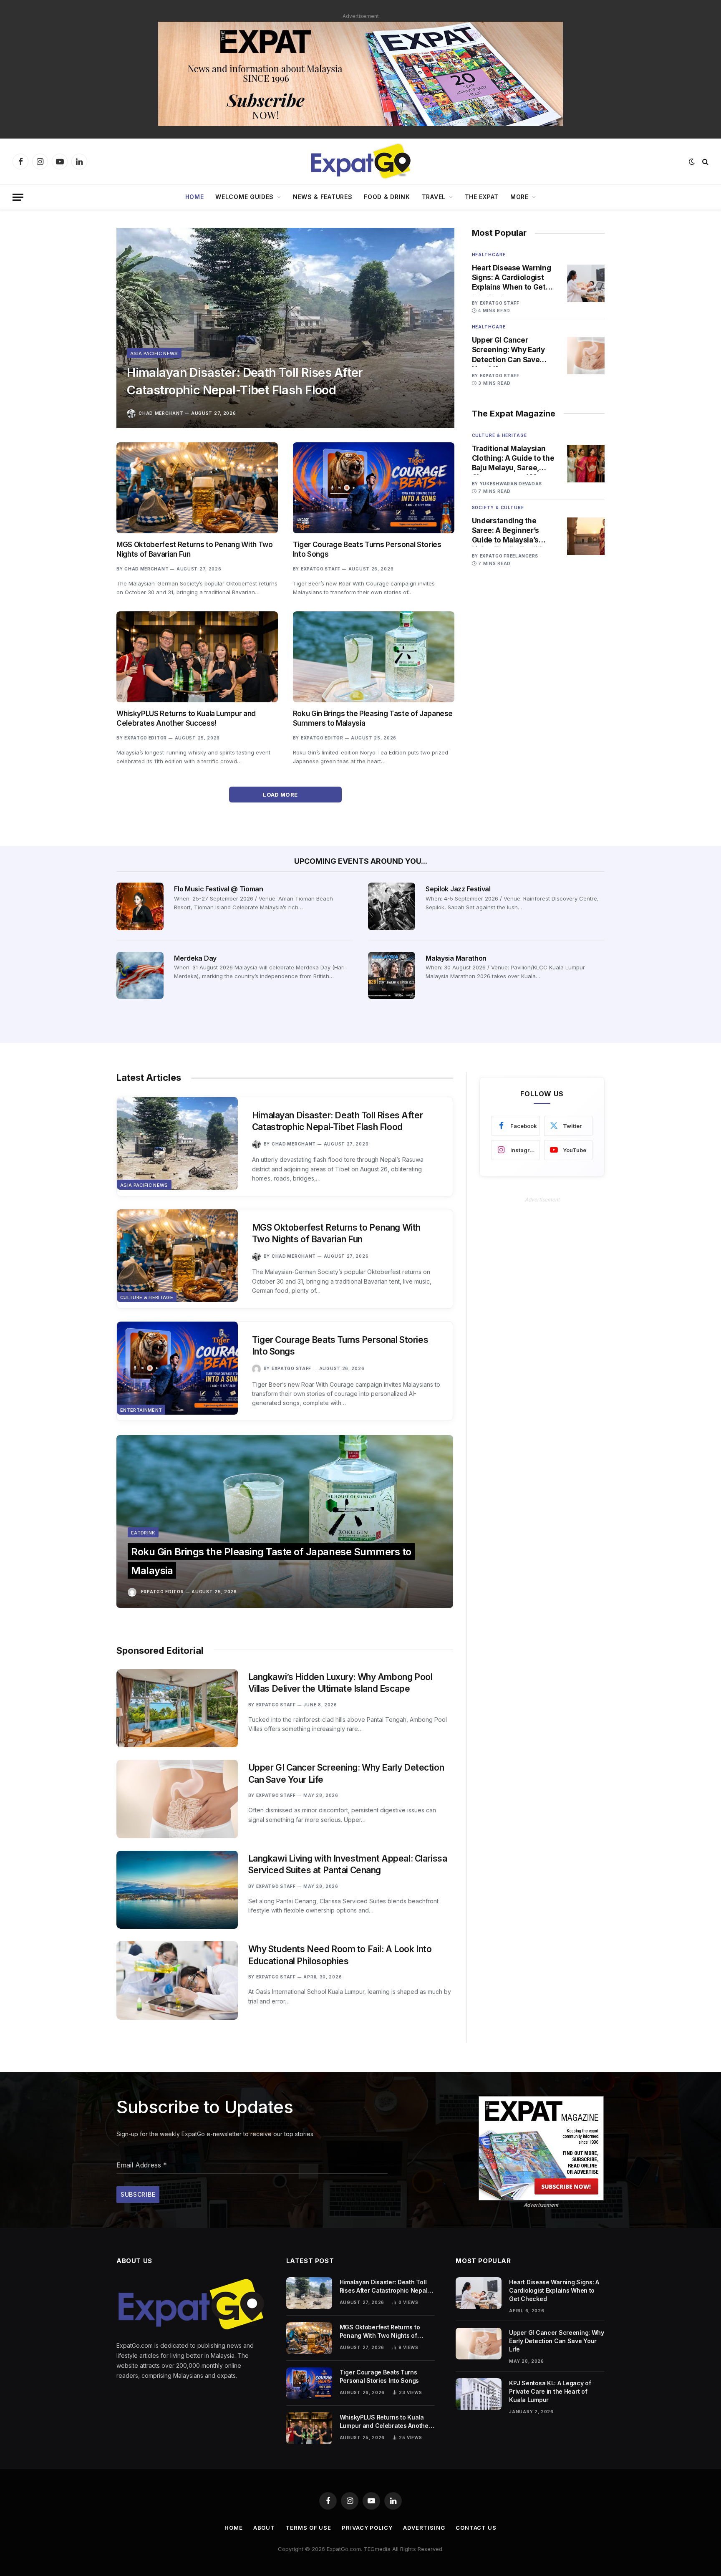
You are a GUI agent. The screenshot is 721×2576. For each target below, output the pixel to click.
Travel (434, 197)
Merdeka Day (195, 958)
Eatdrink (143, 1533)
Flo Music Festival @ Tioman (218, 889)
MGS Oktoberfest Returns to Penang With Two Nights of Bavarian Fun (195, 549)
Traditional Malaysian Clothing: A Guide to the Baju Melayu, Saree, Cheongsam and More (513, 459)
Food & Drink (387, 197)
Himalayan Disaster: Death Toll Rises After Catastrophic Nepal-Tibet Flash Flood (245, 381)
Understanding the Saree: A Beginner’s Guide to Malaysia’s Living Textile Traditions (514, 531)
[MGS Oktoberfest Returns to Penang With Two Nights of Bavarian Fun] (197, 488)
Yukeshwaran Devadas (511, 484)
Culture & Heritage (499, 435)
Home (195, 197)
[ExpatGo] (360, 161)
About (264, 2528)
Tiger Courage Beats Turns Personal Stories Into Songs (367, 549)
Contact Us (476, 2528)
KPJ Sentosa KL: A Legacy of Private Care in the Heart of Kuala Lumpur (550, 2391)
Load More (281, 795)
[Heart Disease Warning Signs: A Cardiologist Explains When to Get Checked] (586, 283)
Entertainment (141, 1410)
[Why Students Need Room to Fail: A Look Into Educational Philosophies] (177, 1980)
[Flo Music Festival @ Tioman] (140, 906)
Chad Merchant (161, 413)
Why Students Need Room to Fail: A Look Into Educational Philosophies (340, 1955)
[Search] (705, 162)
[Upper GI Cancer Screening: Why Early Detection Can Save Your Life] (586, 356)
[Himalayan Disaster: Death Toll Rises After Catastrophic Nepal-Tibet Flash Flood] (285, 328)
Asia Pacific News (154, 353)
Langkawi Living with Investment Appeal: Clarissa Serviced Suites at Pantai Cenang (348, 1865)
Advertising (424, 2528)
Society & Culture (498, 507)
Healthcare (489, 255)
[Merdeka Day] (140, 975)
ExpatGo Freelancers (509, 556)
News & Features (323, 197)
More (519, 197)
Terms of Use (308, 2528)
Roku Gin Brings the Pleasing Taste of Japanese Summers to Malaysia (373, 718)
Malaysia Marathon (456, 958)
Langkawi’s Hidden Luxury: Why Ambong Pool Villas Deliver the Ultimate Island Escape (340, 1683)
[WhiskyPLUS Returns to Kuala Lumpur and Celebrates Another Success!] (197, 657)
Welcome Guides (245, 197)
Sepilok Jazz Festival (458, 889)
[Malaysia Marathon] (392, 975)
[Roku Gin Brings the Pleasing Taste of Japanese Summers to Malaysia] (374, 657)
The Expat (482, 197)
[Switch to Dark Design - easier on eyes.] (692, 161)
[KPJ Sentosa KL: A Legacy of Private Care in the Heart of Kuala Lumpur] (479, 2394)
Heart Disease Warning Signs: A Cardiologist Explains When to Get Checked (512, 278)
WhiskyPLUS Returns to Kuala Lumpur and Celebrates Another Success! (186, 718)
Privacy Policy (367, 2528)
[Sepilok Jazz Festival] (392, 906)
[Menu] (18, 197)
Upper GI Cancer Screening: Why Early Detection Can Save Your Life (508, 350)
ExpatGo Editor (146, 738)
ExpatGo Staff (321, 569)
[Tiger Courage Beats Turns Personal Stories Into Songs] (374, 488)
